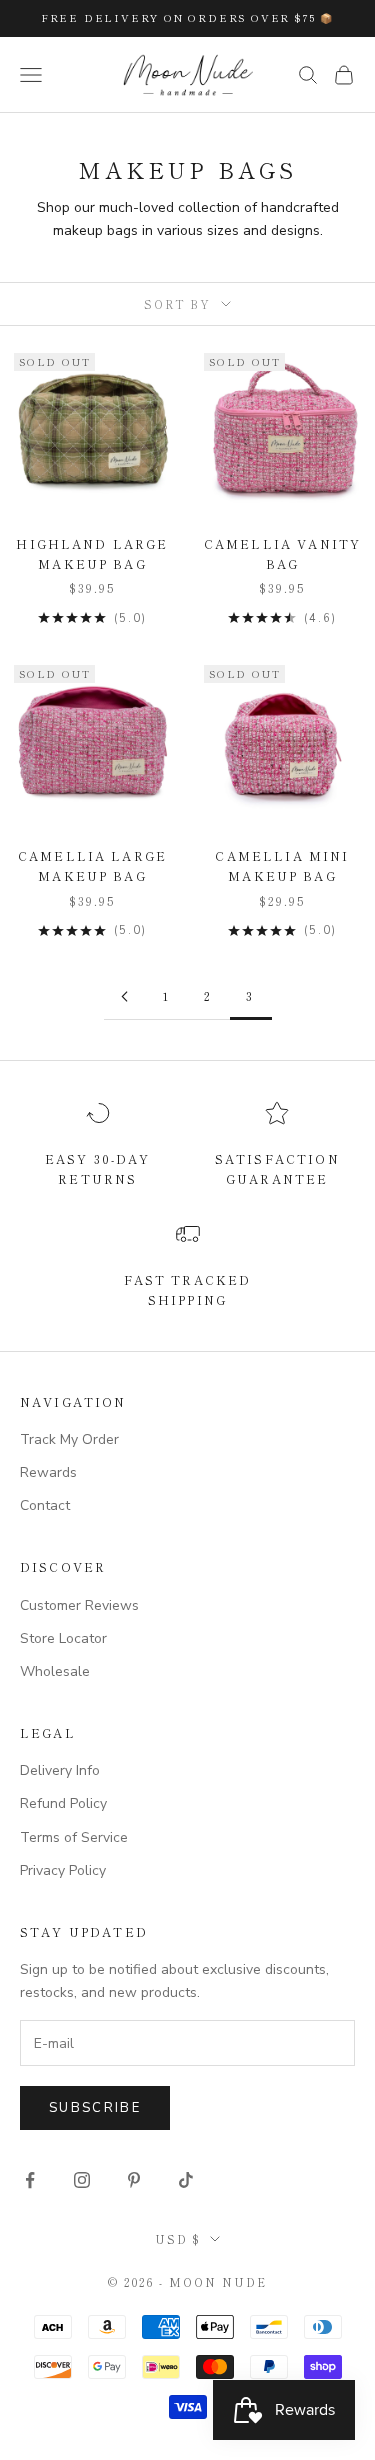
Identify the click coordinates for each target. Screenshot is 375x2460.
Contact (45, 1505)
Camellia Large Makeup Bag (92, 865)
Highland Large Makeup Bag (92, 553)
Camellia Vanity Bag (282, 553)
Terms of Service (74, 1837)
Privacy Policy (63, 1870)
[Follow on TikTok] (186, 2180)
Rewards (48, 1472)
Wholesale (55, 1671)
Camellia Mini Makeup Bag (282, 865)
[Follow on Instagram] (82, 2180)
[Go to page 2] (125, 996)
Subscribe (95, 2108)
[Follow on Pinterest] (134, 2180)
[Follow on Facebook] (30, 2180)
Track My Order (69, 1439)
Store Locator (63, 1638)
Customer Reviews (79, 1605)
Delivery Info (60, 1770)
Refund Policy (63, 1803)
